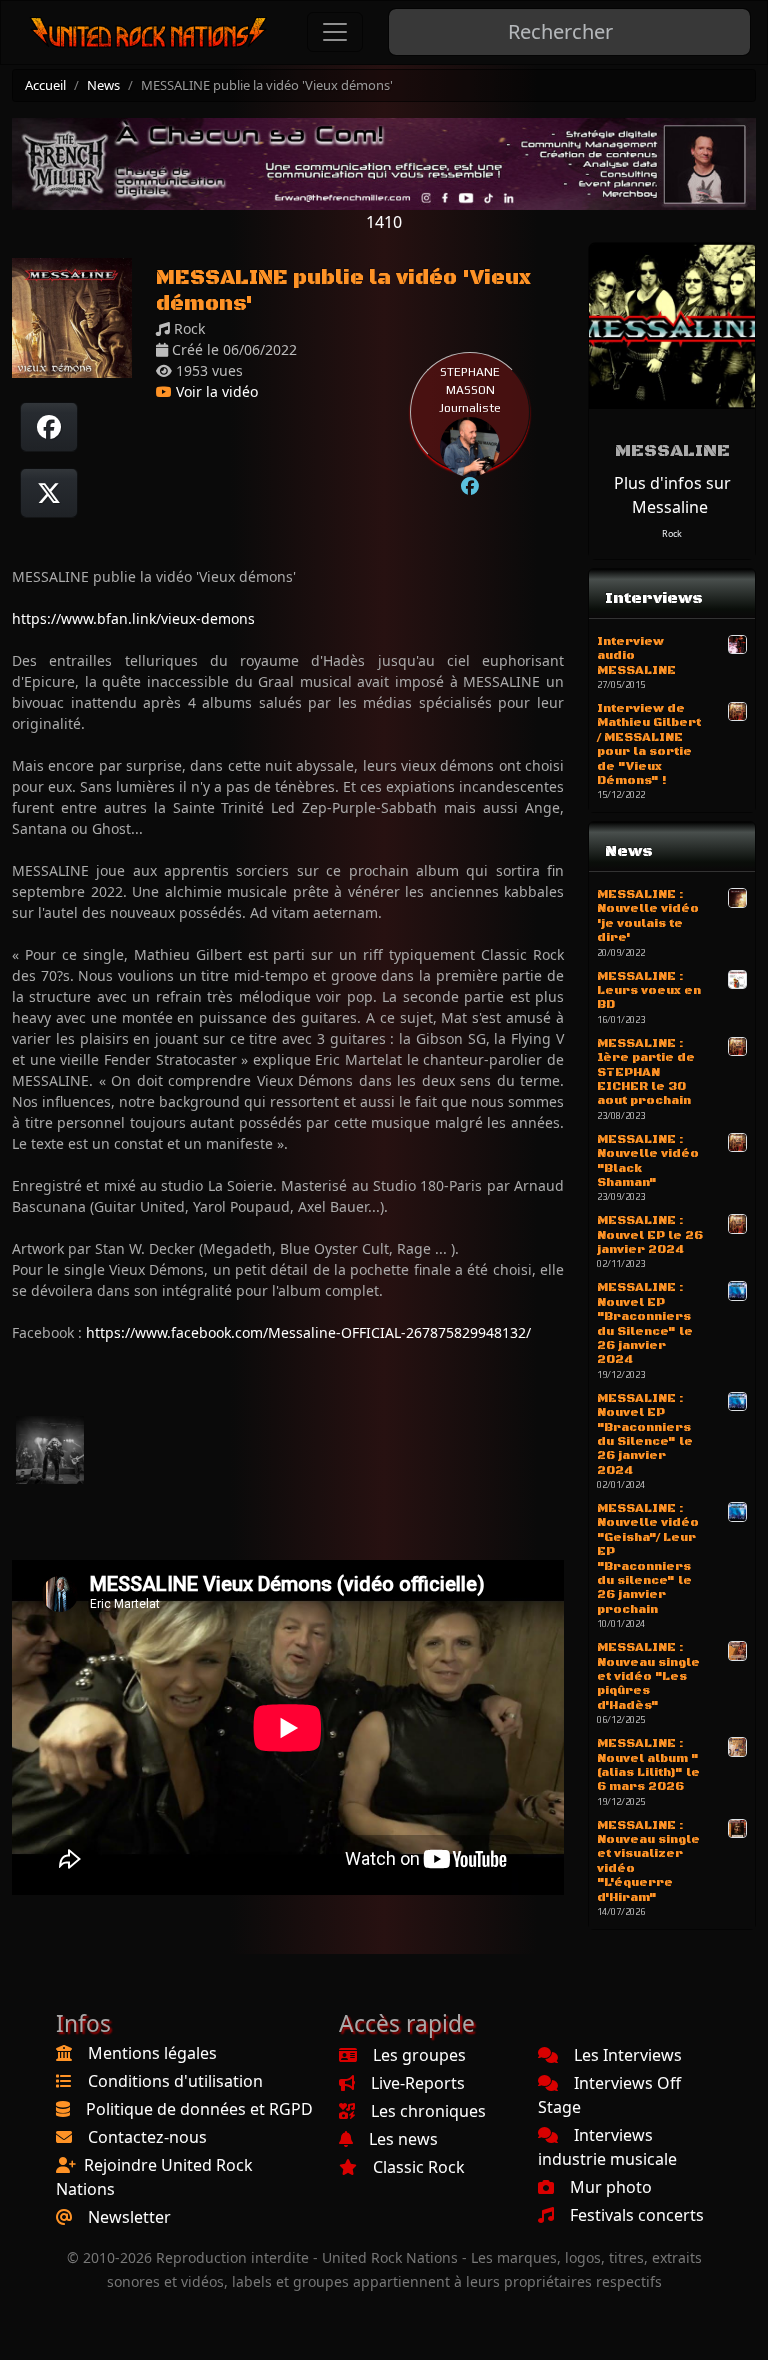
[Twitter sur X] (49, 493)
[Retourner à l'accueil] (149, 32)
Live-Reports (418, 2083)
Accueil (45, 85)
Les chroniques (428, 2111)
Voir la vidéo (215, 391)
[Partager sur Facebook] (49, 427)
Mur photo (611, 2187)
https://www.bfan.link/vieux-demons (133, 618)
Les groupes (419, 2055)
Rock (672, 533)
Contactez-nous (147, 2137)
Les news (403, 2139)
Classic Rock (419, 2167)
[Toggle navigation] (335, 32)
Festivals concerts (637, 2215)
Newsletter (129, 2217)
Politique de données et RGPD (199, 2109)
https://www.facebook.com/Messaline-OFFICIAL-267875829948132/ (308, 1332)
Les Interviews (628, 2055)
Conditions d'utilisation (175, 2081)
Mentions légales (152, 2053)
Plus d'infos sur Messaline (672, 495)
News (103, 85)
